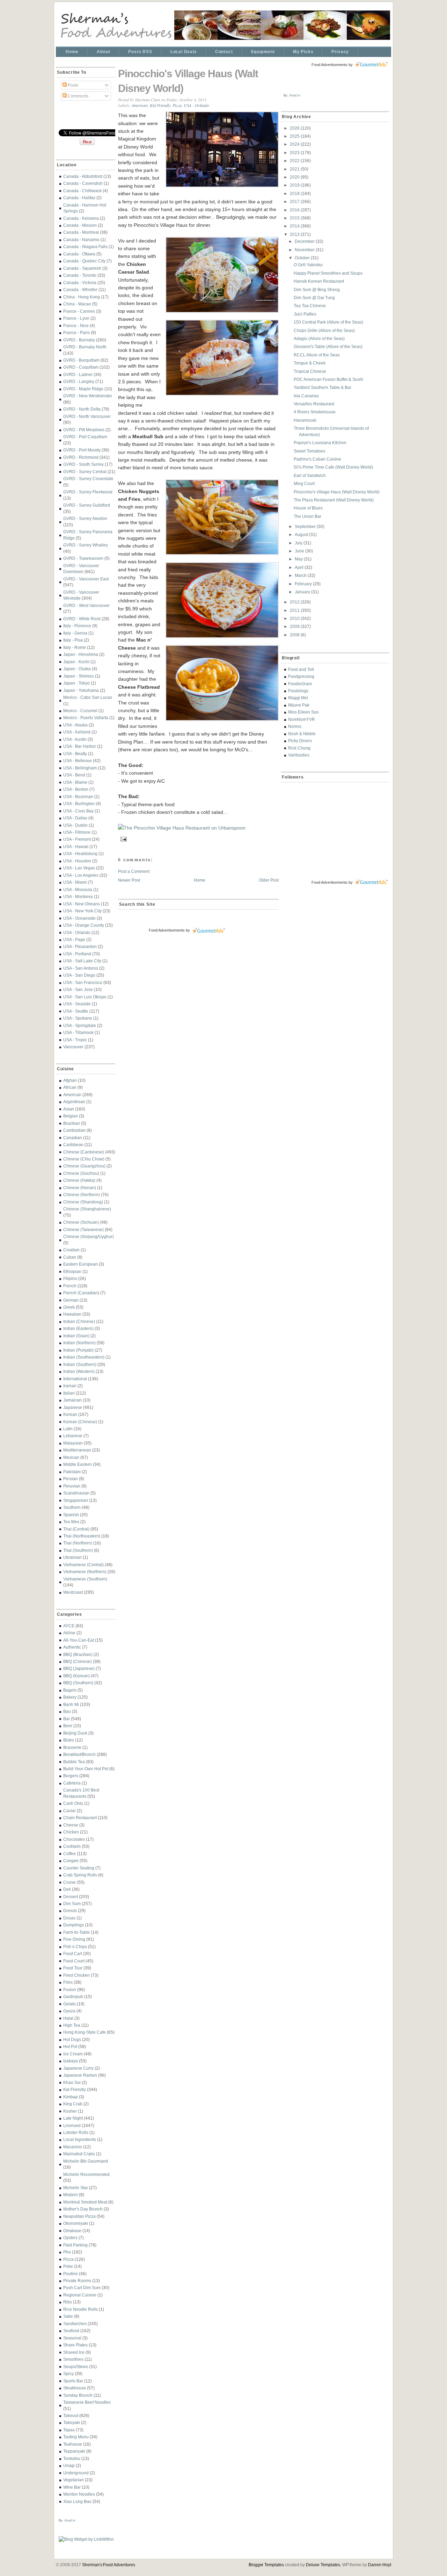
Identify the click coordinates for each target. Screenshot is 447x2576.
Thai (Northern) (78, 1543)
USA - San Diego (79, 975)
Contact (224, 52)
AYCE (69, 1626)
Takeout (71, 2415)
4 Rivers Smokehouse (315, 412)
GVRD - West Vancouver (86, 605)
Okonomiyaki (76, 2223)
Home (72, 52)
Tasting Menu (76, 2437)
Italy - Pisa (73, 640)
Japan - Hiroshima (81, 654)
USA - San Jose (78, 989)
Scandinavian (76, 1493)
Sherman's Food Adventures (109, 2565)
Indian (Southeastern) (84, 1357)
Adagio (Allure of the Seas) (319, 338)
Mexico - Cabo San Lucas (88, 697)
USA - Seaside (77, 1004)
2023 (295, 153)
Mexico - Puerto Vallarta (86, 718)
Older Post (269, 880)
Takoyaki (72, 2422)
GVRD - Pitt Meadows (84, 430)
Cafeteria (72, 1783)
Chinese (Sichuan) (81, 1222)
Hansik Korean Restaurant (319, 281)
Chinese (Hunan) (80, 1188)
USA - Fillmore (77, 832)
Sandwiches (75, 2324)
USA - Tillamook (78, 1032)
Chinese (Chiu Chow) (84, 1159)
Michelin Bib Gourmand (86, 2161)
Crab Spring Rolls (80, 1875)
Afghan (70, 1080)
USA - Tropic (75, 1040)
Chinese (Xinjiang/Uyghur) (89, 1236)
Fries (68, 1982)
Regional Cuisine (80, 2295)
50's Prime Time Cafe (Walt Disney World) (333, 467)
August (302, 534)
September (306, 526)
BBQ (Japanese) (79, 1668)
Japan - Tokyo (76, 683)
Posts (72, 85)
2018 (295, 193)
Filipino (70, 1278)
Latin (68, 1429)
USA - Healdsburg (80, 853)
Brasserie (72, 1747)
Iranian (70, 1386)
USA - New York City (82, 911)
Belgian (71, 1116)
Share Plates (75, 2345)
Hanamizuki (305, 420)
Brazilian (72, 1123)
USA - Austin (75, 739)
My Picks (303, 52)
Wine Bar (72, 2487)
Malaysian (73, 1443)
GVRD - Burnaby (79, 340)
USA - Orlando (77, 932)
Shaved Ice (74, 2352)
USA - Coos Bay (78, 811)
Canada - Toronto (80, 275)
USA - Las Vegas (79, 868)
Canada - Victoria (80, 283)
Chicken (71, 1832)
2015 (295, 218)
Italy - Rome (75, 647)
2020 (295, 177)
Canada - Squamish (82, 268)
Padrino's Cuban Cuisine (317, 459)
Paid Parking (75, 2245)
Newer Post (129, 880)
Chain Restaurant (80, 1818)
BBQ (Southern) (78, 1683)
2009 (295, 626)
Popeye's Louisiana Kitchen (320, 443)
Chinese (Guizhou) (81, 1173)
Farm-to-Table (76, 1932)
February (304, 584)
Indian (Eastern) (78, 1328)
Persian (71, 1479)
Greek (69, 1307)
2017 (295, 201)
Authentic (72, 1647)
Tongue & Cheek (310, 363)
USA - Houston (77, 861)
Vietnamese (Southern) (85, 1579)
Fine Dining (74, 1939)
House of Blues (308, 508)
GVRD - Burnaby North (85, 347)
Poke (68, 2266)
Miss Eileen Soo (303, 712)
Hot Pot (70, 2046)
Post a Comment (134, 871)
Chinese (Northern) (82, 1195)
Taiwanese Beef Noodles (87, 2402)
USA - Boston (76, 789)
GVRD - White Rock (82, 619)
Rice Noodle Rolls (80, 2309)
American (72, 1095)
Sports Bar (73, 2381)
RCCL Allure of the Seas (317, 355)
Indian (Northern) (79, 1343)
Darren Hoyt (380, 2565)
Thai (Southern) (78, 1550)
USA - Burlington (79, 804)
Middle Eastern (78, 1464)
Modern (71, 2195)
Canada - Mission (80, 225)
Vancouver (73, 1047)
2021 (295, 169)
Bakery (70, 1697)
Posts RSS (140, 52)
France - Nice (76, 325)
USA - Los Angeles (81, 875)
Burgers (71, 1776)
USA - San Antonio (81, 968)
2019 (295, 185)
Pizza (68, 2259)
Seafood (71, 2331)
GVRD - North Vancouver (87, 416)
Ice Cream (73, 2054)
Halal (68, 2018)
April (300, 567)
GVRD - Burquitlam (81, 360)
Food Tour (73, 1968)
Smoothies (73, 2359)
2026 (295, 128)
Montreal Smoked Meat (85, 2202)
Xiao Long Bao (77, 2501)
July (299, 543)
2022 (295, 161)
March (301, 575)
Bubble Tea (74, 1762)
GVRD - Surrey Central (85, 472)
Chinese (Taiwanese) (83, 1229)
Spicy (68, 2374)
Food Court (74, 1961)
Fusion (70, 1989)
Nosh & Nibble (302, 734)
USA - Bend (74, 775)
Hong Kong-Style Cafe (85, 2032)
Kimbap (71, 2097)
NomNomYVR (302, 719)
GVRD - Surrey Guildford (87, 505)
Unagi (69, 2465)
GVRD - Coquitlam (81, 367)
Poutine (71, 2274)
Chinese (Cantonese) (84, 1152)
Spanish (71, 1515)
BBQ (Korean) (76, 1676)
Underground (76, 2473)
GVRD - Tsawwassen (83, 558)
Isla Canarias (306, 396)
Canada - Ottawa (79, 254)
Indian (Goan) (76, 1336)
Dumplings (74, 1925)
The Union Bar (307, 516)
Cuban (70, 1257)
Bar (67, 1719)
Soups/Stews (76, 2367)
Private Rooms (77, 2281)
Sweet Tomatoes (309, 451)
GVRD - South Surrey (83, 464)
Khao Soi (72, 2082)
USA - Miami (75, 882)
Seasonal (72, 2338)
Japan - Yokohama (81, 690)
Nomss (295, 726)
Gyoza (69, 2011)
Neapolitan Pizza (79, 2216)
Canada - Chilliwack (82, 191)
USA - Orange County (84, 925)
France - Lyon (76, 318)
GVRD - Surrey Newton (85, 518)
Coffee (69, 1854)
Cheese (71, 1825)
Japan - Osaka (77, 669)
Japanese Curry (78, 2068)
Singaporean (76, 1500)
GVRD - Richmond (81, 457)
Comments (78, 96)
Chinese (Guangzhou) (84, 1166)
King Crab (73, 2104)
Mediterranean (77, 1450)
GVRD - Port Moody (82, 450)
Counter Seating (79, 1868)
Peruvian (72, 1486)
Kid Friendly (75, 2089)
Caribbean (73, 1145)
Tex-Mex (71, 1522)
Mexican (71, 1457)
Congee (71, 1861)
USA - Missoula (78, 889)
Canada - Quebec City (84, 261)
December (305, 241)
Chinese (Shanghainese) (87, 1209)
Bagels (70, 1690)
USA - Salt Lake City (82, 961)
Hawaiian (72, 1314)
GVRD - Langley (79, 381)
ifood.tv (70, 2520)
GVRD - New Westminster (88, 396)
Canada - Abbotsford (83, 176)
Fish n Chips (75, 1947)
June (300, 551)
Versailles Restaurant (314, 404)
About (103, 52)
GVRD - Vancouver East (86, 579)
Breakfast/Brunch (79, 1754)
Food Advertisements (167, 930)
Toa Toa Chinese (310, 306)
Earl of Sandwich (310, 475)
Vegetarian (74, 2480)
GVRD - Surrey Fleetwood (88, 492)
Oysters (70, 2238)
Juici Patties (305, 314)
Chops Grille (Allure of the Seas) (324, 330)
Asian (69, 1109)
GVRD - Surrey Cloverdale (88, 479)
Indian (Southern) (80, 1364)
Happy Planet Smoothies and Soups (328, 273)
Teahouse (73, 2444)
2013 (295, 234)
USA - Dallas (75, 818)
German (71, 1300)
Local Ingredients (80, 2139)
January (303, 592)
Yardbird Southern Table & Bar (323, 387)
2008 (295, 635)
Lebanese (73, 1436)
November (305, 250)
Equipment (263, 52)
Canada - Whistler (80, 290)
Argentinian (74, 1102)
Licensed (72, 2125)
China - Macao (77, 304)
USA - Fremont (77, 839)
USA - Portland (77, 954)
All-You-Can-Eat (79, 1640)
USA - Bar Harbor (80, 746)
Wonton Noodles (79, 2494)
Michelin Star (76, 2188)
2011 (295, 610)
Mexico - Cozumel (80, 711)
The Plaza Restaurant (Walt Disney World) (334, 500)
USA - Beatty (75, 754)
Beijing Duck (75, 1733)
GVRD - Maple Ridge (83, 389)
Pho (67, 2252)
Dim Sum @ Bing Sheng (317, 290)
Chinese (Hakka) (79, 1180)
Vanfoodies (299, 755)
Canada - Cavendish (83, 183)
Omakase (72, 2231)
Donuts (70, 1911)
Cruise (69, 1882)
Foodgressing (301, 676)
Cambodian (74, 1130)
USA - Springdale (80, 1025)
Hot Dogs (72, 2039)
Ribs (68, 2302)
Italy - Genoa (75, 633)
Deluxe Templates (323, 2565)
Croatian (71, 1250)
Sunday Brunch (78, 2395)
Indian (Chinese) (79, 1321)
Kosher (70, 2111)
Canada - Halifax (79, 198)
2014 (295, 226)
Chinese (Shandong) (83, 1202)
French (70, 1286)
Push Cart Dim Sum (82, 2288)
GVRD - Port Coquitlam (85, 437)
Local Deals (184, 52)
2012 (295, 602)
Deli (67, 1889)
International (75, 1379)
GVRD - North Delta (82, 409)
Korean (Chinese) (80, 1422)
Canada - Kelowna (81, 218)
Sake (68, 2316)
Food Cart (73, 1953)
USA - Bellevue (78, 761)
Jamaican (72, 1400)
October (303, 258)
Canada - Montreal (81, 232)
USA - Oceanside (79, 918)
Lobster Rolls (76, 2132)
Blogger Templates (266, 2565)
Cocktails (72, 1846)
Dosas (69, 1918)
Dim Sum (72, 1904)
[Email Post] (123, 838)
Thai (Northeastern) (82, 1536)
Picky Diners (300, 741)
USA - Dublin (75, 825)
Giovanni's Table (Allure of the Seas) (328, 346)
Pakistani (72, 1472)
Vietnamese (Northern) (85, 1572)
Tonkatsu (72, 2458)
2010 (295, 618)
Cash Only (73, 1803)
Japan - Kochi (76, 662)
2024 (295, 144)
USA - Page (74, 939)
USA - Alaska (75, 725)
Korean (70, 1414)
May (299, 559)
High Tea (72, 2025)
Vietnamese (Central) (83, 1565)
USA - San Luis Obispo (85, 997)
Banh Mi (71, 1704)
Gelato (69, 2004)
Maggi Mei (298, 698)
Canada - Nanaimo (81, 240)
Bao (67, 1711)
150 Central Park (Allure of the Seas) (328, 322)
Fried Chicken (76, 1975)
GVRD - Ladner (78, 374)
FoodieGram (300, 684)
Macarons (73, 2147)
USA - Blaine (75, 782)
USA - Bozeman (78, 797)
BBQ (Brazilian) (78, 1654)
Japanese (73, 1407)
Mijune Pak (299, 705)
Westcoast (73, 1592)
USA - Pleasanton (80, 946)
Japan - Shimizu (79, 676)
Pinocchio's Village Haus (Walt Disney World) (188, 81)
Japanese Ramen (80, 2075)
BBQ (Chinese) (78, 1661)
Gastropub (73, 1996)
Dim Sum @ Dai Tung (314, 298)
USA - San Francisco (83, 982)
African (70, 1087)
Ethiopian (72, 1271)
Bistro (69, 1740)
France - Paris (76, 332)
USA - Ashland (77, 732)
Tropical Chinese (310, 371)
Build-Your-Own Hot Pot (86, 1769)
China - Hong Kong (82, 297)
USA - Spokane (78, 1018)
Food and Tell (301, 669)
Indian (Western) (79, 1371)
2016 (295, 210)
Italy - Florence (77, 626)
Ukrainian (72, 1557)
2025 (295, 136)
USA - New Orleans (82, 904)
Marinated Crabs (79, 2154)
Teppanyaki (74, 2451)
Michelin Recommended (86, 2174)
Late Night (73, 2118)
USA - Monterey (78, 896)
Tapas (69, 2430)
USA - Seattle (76, 1011)
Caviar (69, 1811)
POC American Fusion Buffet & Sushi (328, 379)
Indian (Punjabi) (78, 1350)
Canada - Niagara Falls (85, 247)
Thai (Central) (76, 1529)
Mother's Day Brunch (83, 2209)
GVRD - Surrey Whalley (86, 545)
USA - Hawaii (76, 846)
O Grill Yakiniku (308, 265)
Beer (68, 1726)
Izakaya (71, 2061)
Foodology (298, 691)
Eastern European (80, 1264)
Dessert (71, 1897)
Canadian (73, 1138)
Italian (69, 1393)
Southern (72, 1507)
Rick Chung (299, 748)
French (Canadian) (81, 1293)
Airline (69, 1633)
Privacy (340, 52)
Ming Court (304, 483)
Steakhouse (75, 2388)
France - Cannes (79, 311)
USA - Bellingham (80, 768)
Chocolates (74, 1839)
